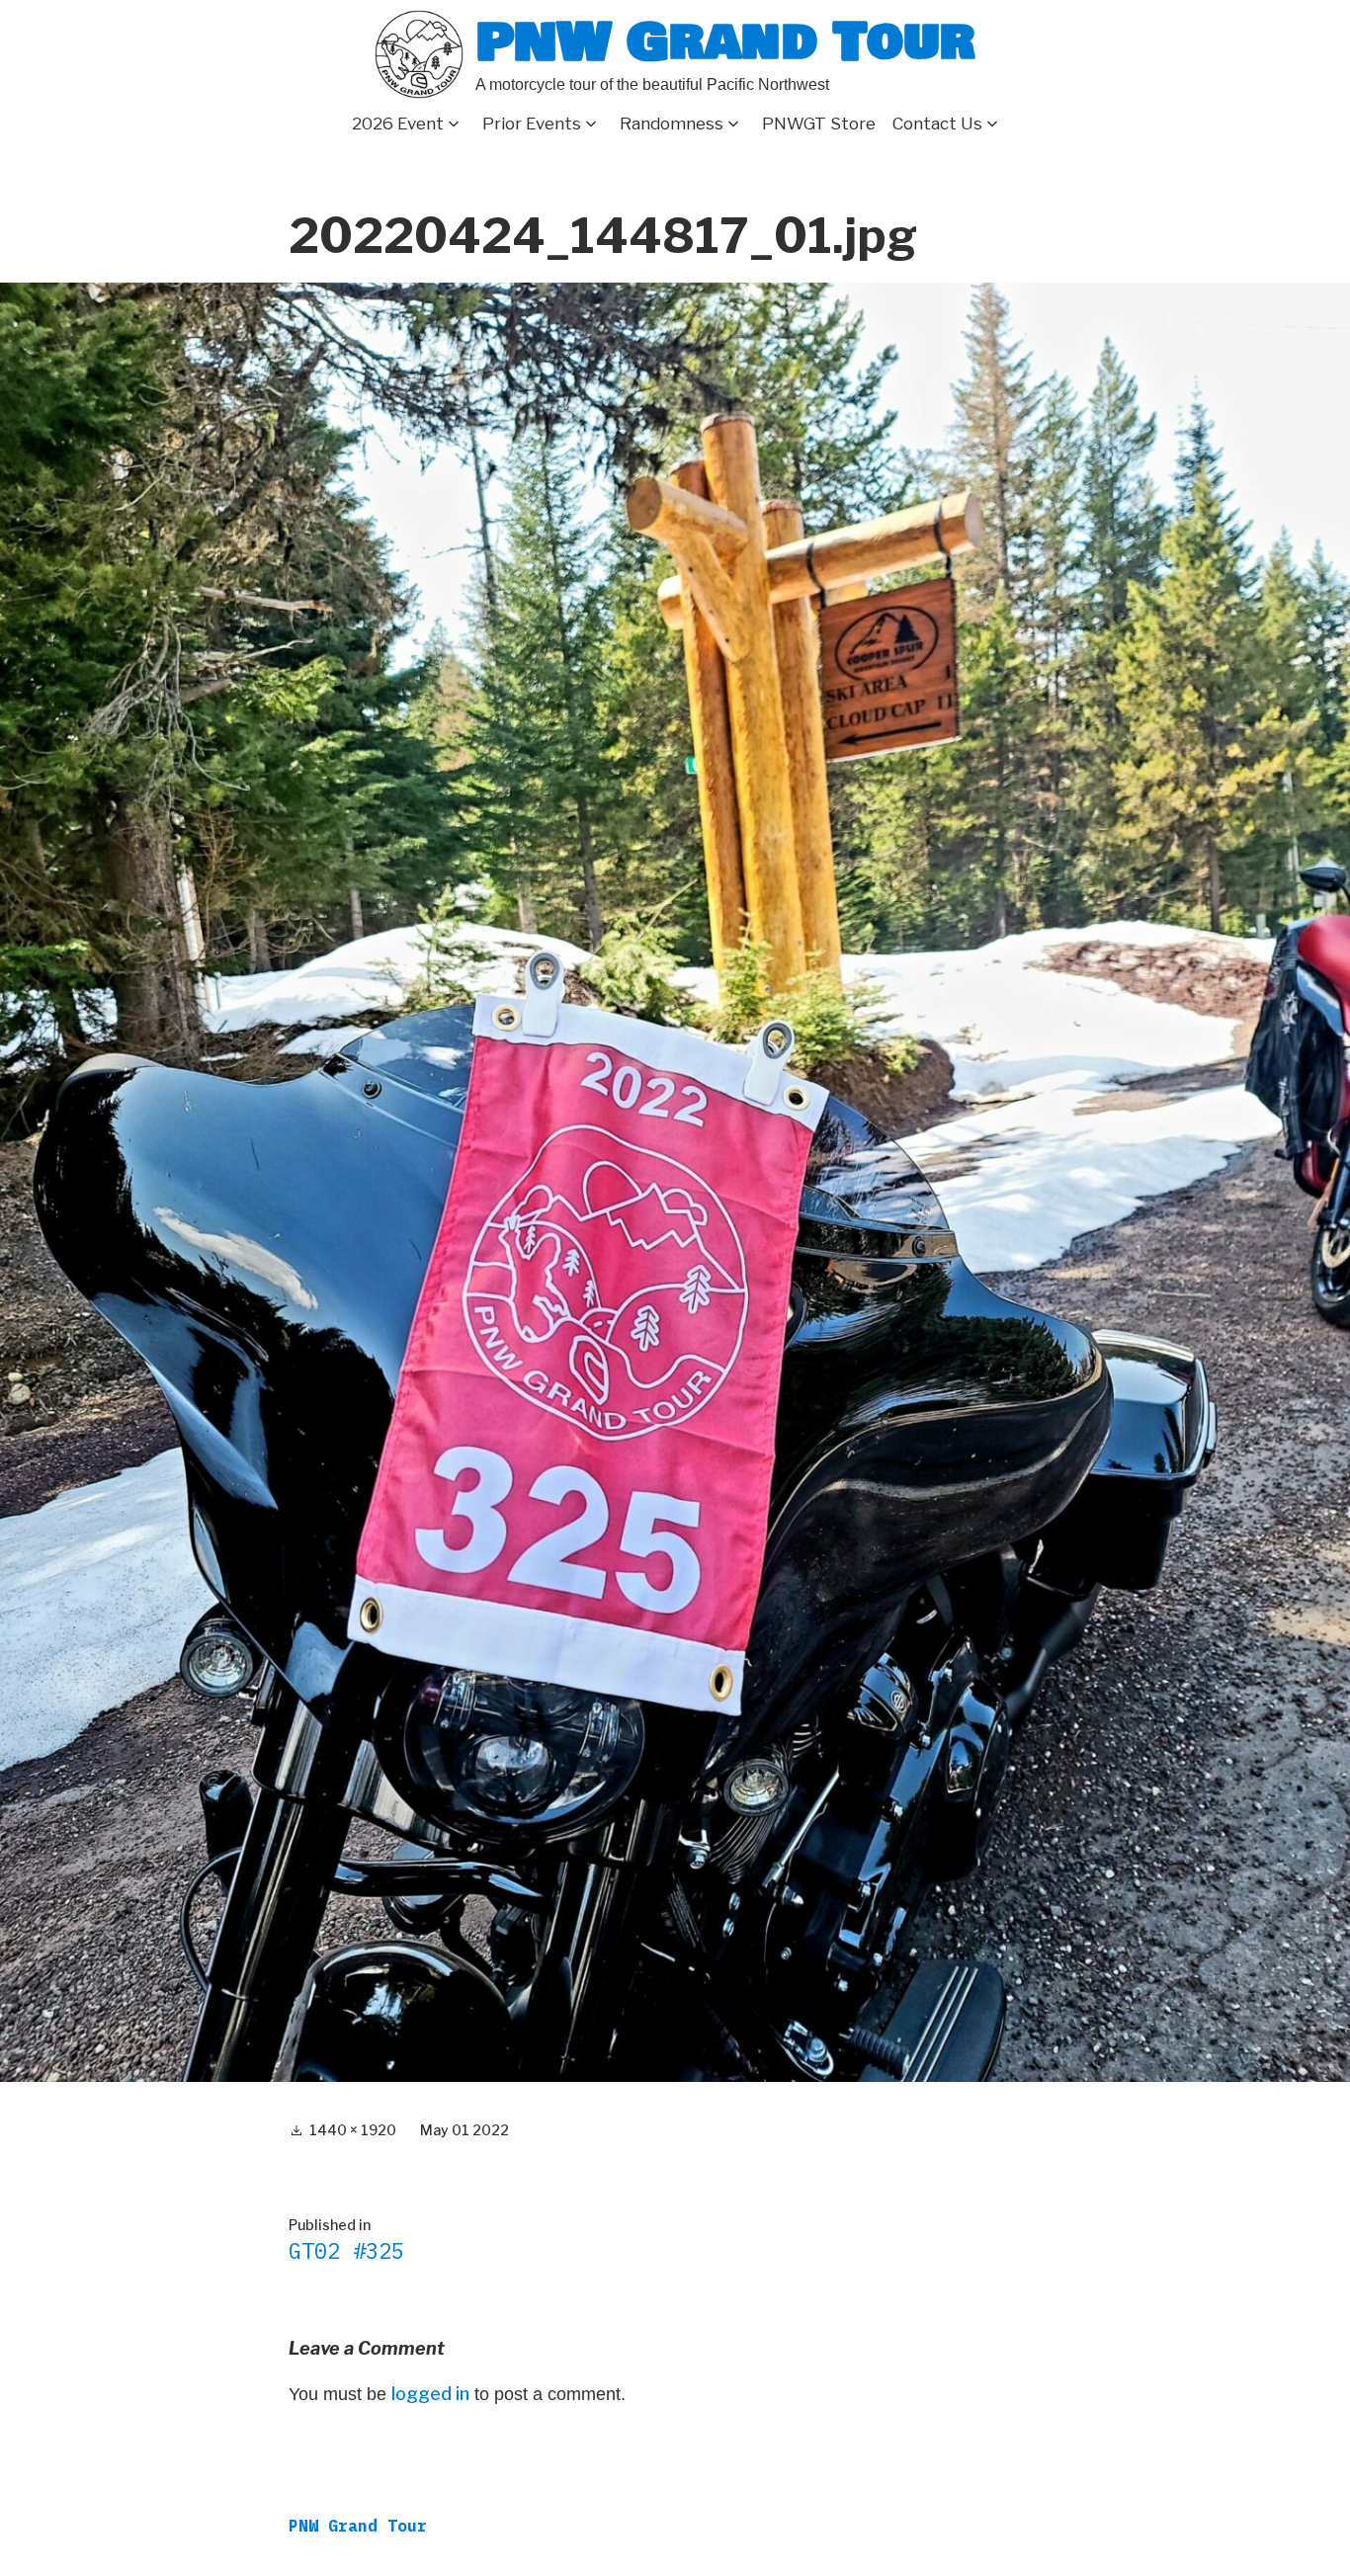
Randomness (672, 124)
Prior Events (532, 124)
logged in (430, 2394)
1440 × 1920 (353, 2130)
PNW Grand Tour (725, 42)
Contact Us (937, 124)
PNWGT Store (819, 124)
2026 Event (398, 124)
